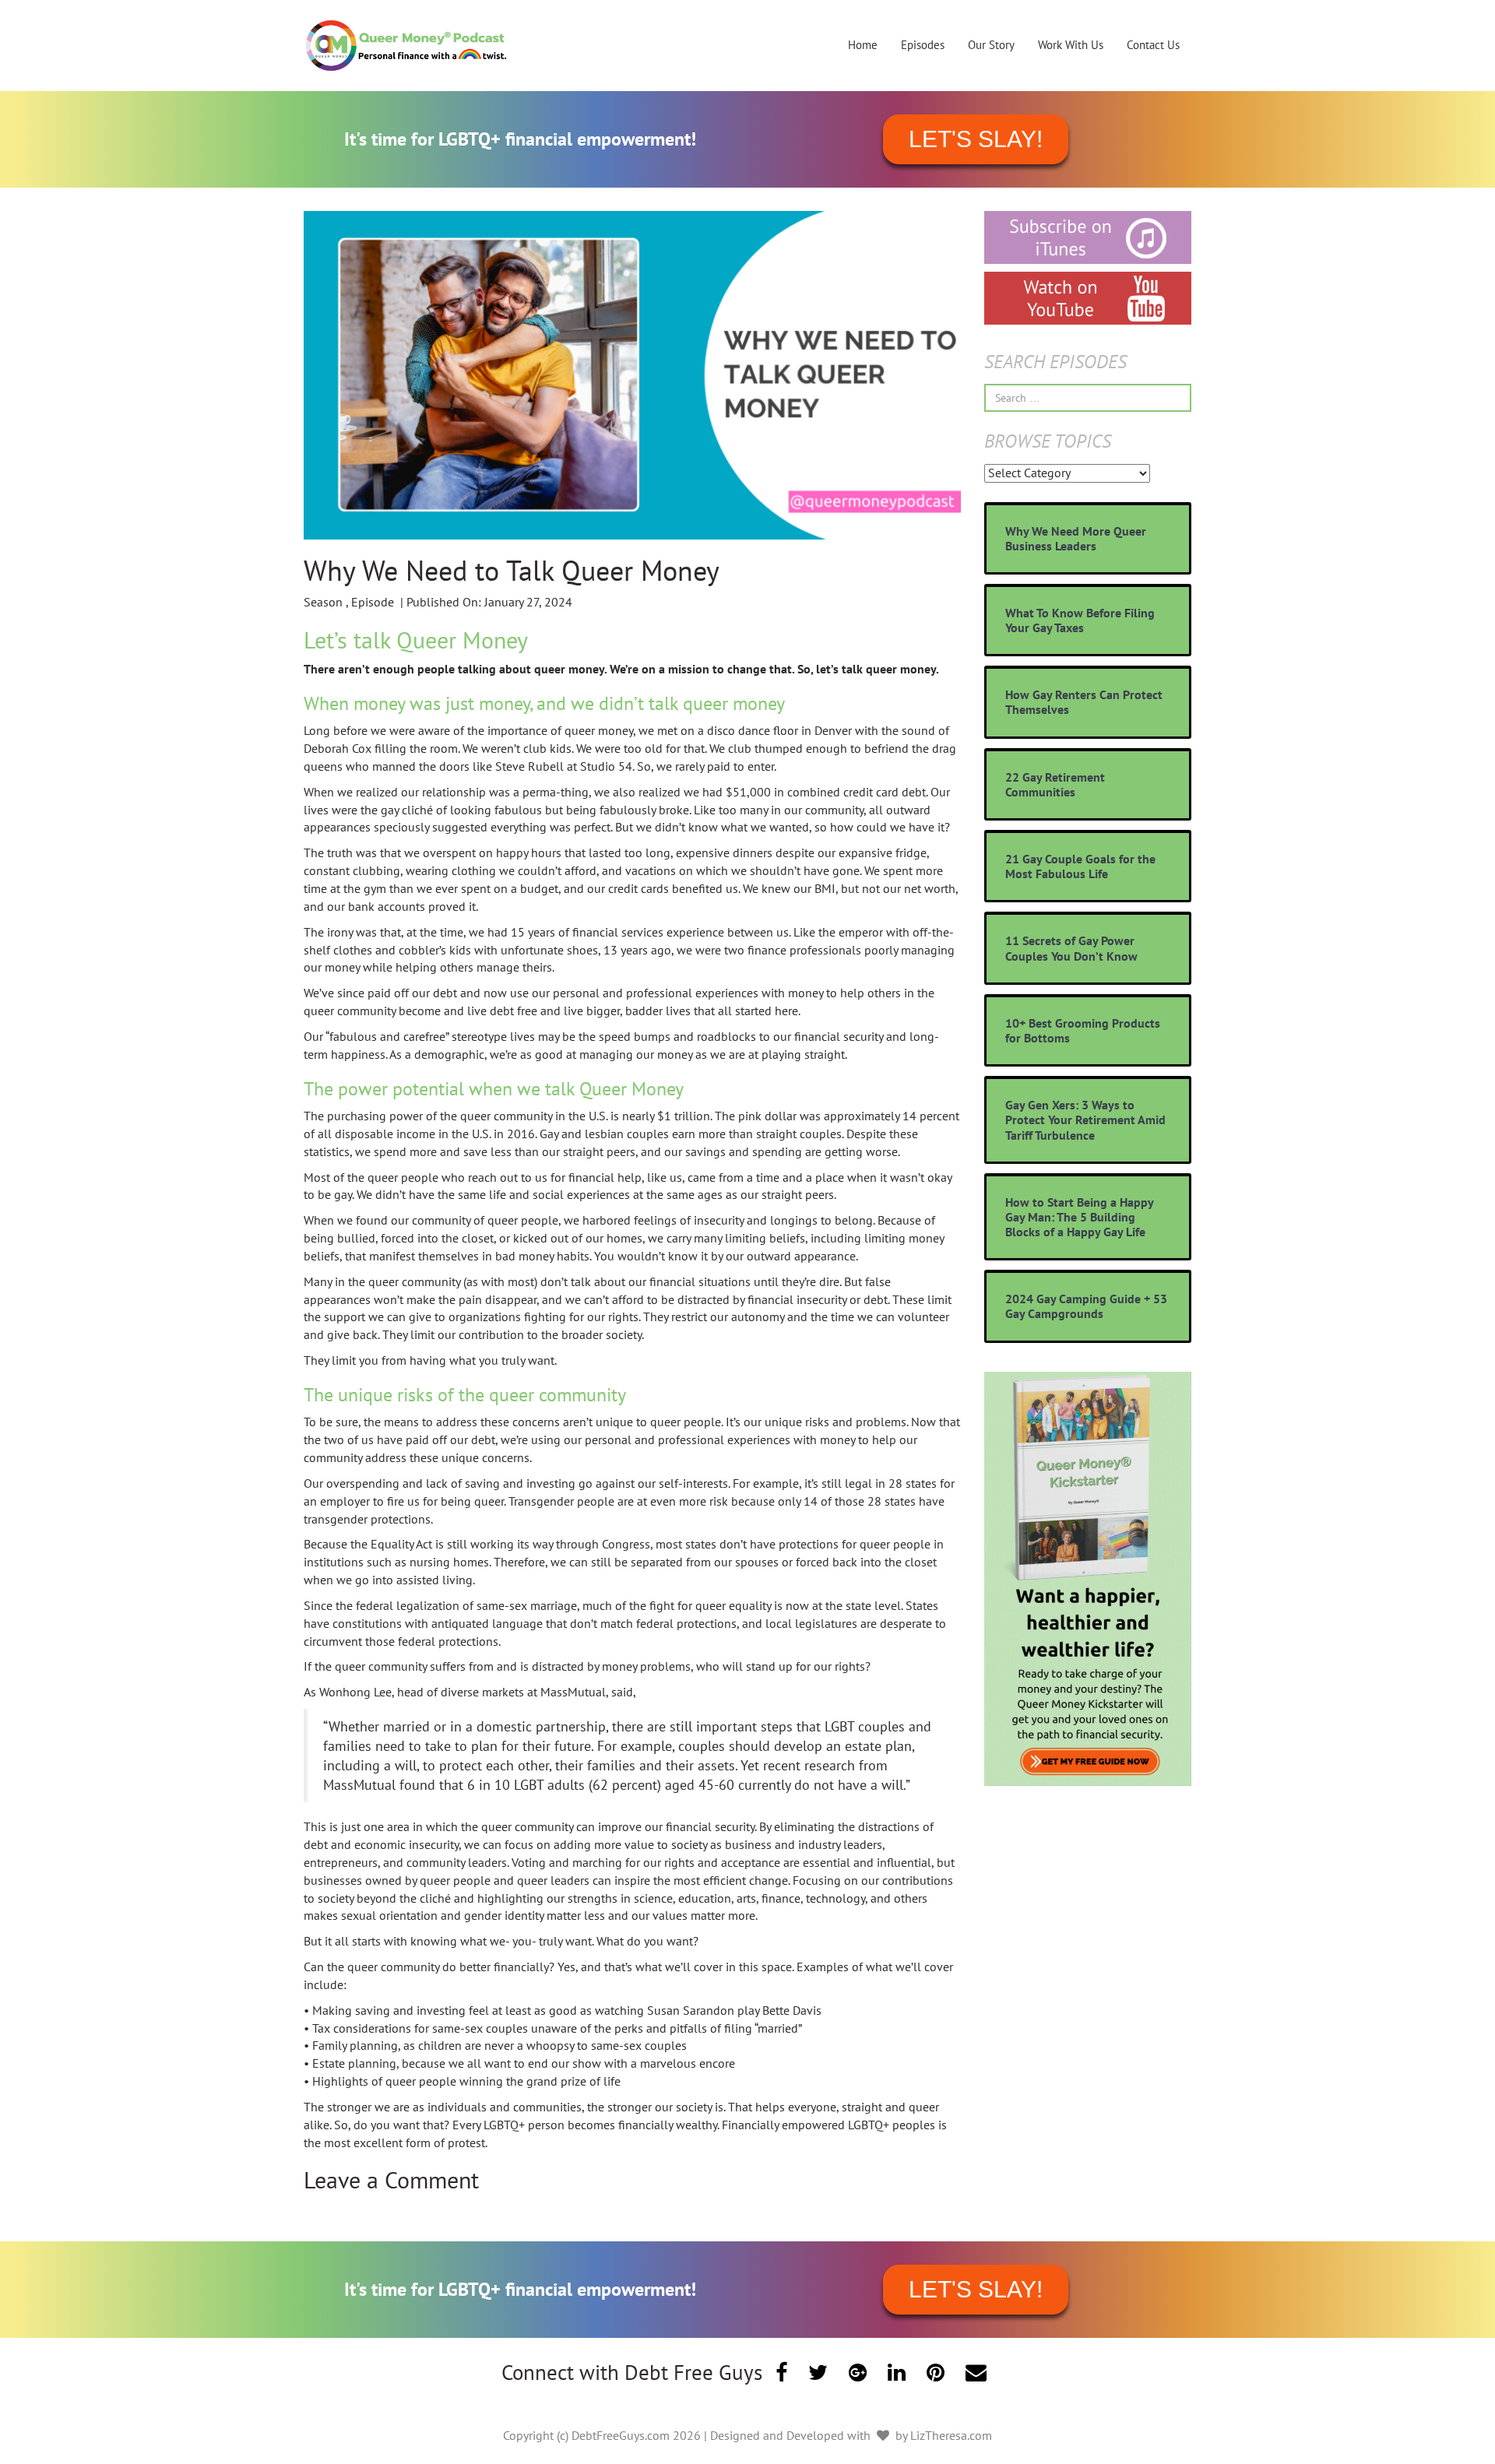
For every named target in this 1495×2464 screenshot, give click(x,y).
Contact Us (1153, 45)
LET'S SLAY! (976, 139)
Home (863, 45)
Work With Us (1071, 45)
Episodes (923, 45)
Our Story (991, 45)
